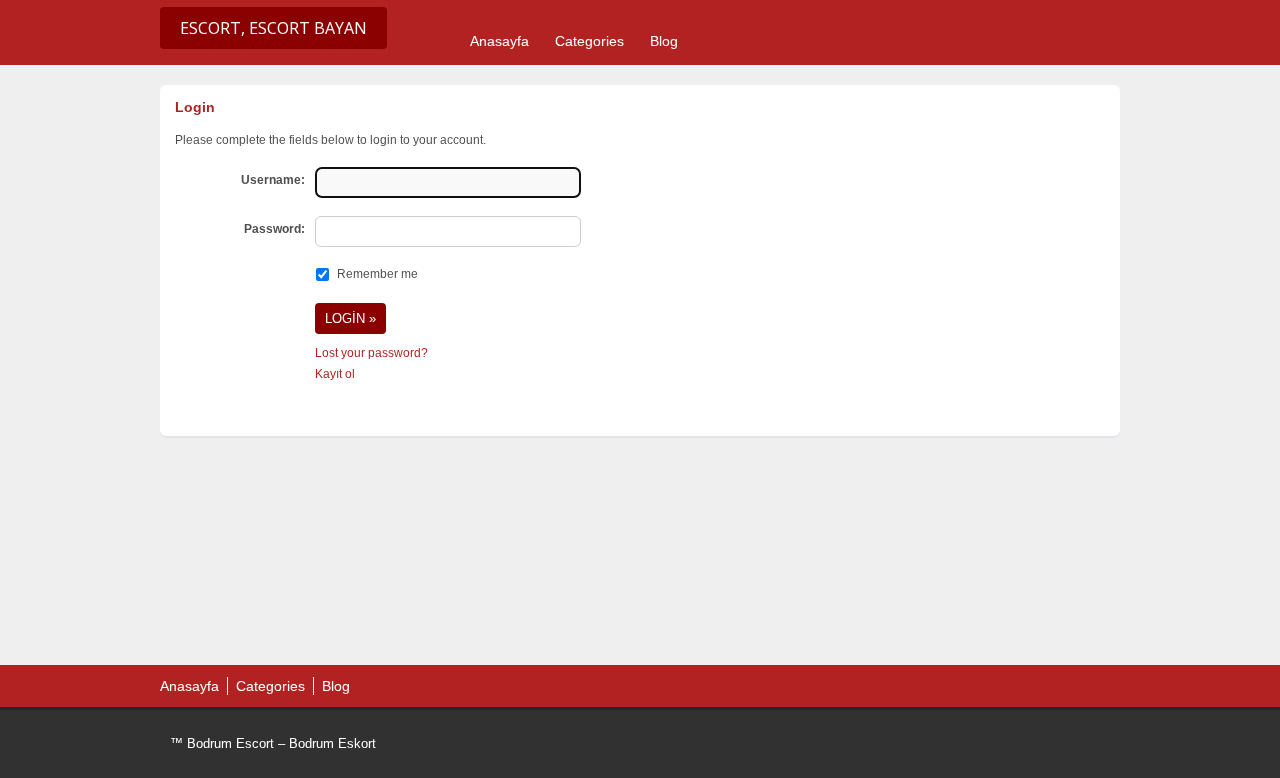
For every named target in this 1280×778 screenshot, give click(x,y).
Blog (664, 41)
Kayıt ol (335, 374)
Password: (274, 229)
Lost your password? (371, 353)
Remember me (377, 274)
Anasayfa (499, 41)
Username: (273, 180)
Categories (589, 41)
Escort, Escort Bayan (273, 28)
